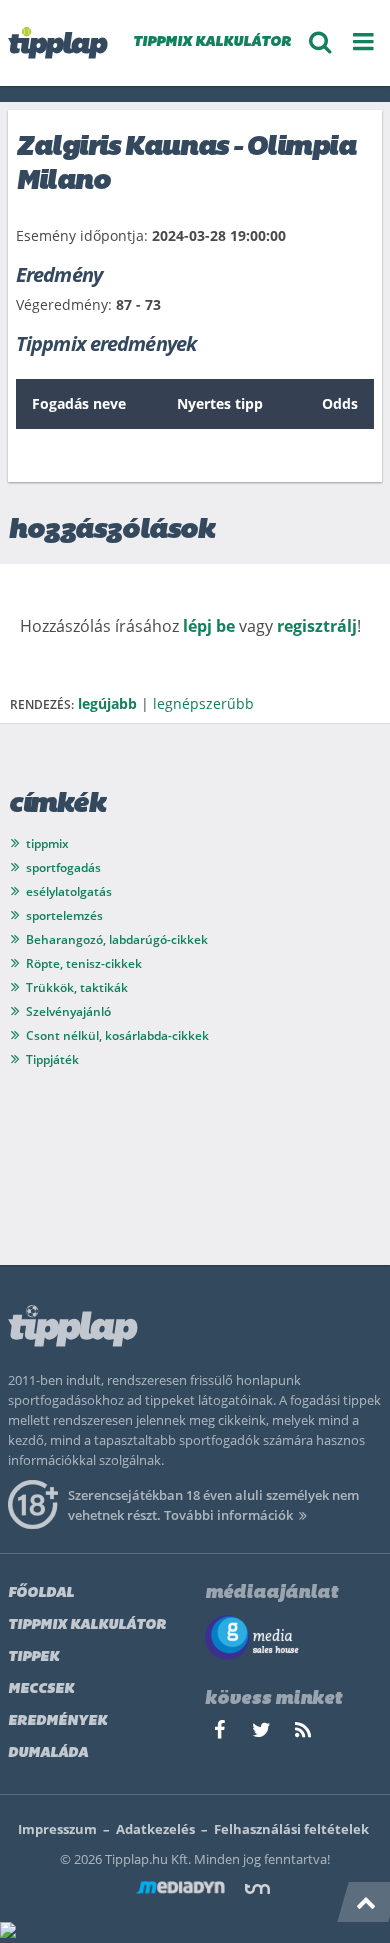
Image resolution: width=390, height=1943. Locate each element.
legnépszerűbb (203, 703)
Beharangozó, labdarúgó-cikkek (117, 939)
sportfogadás (63, 867)
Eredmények (57, 1721)
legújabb (107, 703)
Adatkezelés (155, 1829)
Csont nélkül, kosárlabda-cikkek (117, 1035)
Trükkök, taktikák (77, 987)
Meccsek (41, 1689)
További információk (228, 1515)
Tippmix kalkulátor (87, 1625)
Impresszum (57, 1829)
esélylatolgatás (69, 891)
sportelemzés (64, 915)
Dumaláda (48, 1753)
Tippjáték (52, 1059)
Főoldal (41, 1593)
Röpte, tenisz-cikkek (84, 963)
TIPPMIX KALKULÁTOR (212, 42)
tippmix (47, 843)
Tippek (33, 1657)
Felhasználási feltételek (291, 1829)
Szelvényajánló (68, 1011)
